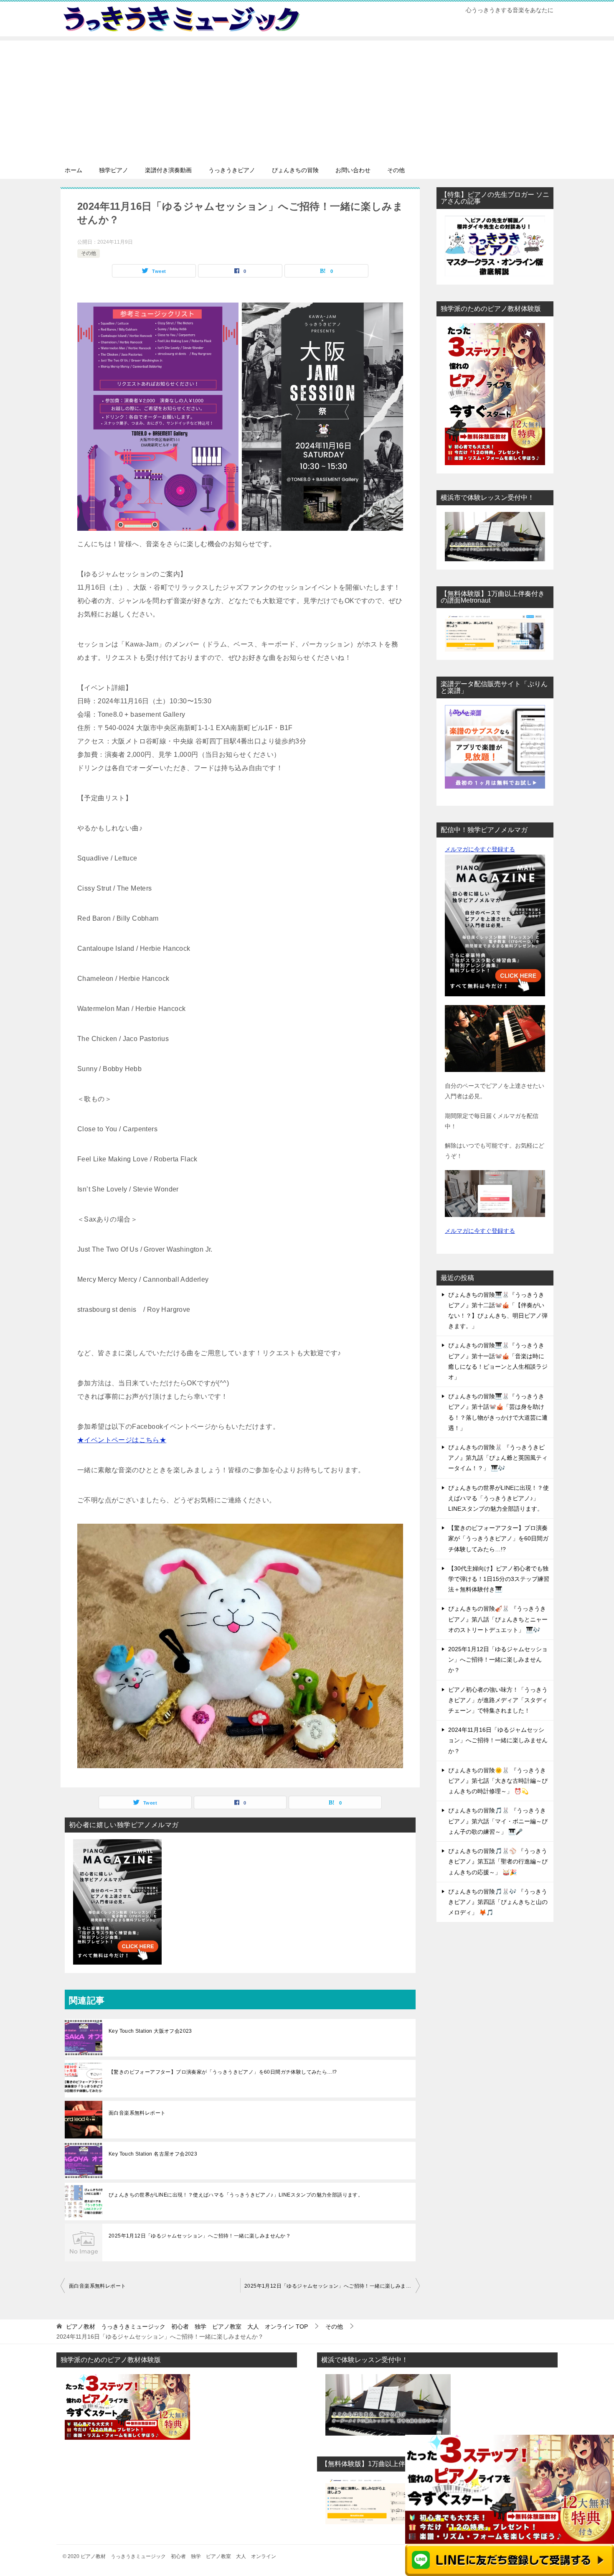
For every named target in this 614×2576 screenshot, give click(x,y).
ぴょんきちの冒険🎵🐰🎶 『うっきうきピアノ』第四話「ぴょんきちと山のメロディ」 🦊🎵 (498, 1902)
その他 (396, 170)
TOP (187, 2327)
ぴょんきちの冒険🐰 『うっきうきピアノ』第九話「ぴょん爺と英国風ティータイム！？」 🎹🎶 (498, 1458)
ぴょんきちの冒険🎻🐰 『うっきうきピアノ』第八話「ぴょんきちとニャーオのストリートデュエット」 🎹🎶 (498, 1619)
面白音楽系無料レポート (137, 2113)
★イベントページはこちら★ (122, 1440)
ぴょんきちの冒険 (295, 170)
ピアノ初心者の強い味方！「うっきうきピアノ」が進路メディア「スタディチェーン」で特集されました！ (498, 1700)
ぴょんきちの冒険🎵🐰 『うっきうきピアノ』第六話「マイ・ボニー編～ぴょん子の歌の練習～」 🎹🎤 (498, 1821)
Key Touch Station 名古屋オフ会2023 (153, 2154)
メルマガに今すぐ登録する (480, 849)
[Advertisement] (307, 99)
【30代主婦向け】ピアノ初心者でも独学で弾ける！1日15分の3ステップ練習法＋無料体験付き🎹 (499, 1579)
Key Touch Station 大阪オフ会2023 (150, 2031)
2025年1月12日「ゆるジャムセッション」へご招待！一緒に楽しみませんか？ (200, 2236)
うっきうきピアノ (232, 170)
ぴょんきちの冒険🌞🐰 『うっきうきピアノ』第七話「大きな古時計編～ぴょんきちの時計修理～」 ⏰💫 (498, 1781)
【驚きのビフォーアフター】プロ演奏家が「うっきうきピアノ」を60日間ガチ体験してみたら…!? (223, 2072)
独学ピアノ (114, 170)
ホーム (74, 170)
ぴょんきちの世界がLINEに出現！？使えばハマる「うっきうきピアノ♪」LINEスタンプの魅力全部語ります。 (236, 2195)
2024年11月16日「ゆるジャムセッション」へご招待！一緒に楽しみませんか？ (498, 1740)
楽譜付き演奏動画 (168, 170)
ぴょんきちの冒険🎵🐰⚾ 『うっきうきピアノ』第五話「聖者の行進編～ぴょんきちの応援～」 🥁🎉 (498, 1861)
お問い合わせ (353, 170)
